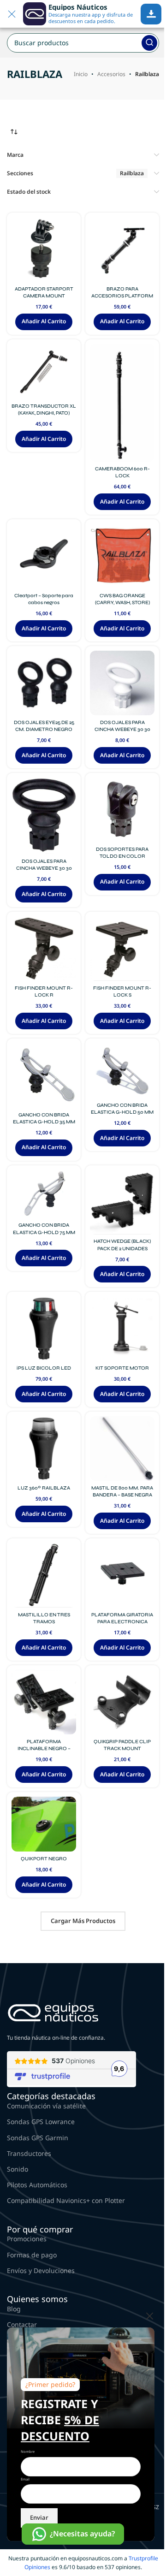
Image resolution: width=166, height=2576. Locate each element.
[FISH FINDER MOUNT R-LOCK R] (44, 949)
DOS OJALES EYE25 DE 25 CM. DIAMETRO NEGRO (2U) (44, 729)
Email (25, 2479)
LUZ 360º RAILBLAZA (44, 1488)
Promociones (27, 2239)
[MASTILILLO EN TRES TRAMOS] (44, 1575)
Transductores (29, 2153)
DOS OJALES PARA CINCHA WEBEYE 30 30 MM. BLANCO (122, 729)
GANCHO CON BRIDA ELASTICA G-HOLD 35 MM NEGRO (44, 1122)
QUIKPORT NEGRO (44, 1859)
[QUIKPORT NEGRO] (44, 1824)
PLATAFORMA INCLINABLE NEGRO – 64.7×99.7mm (44, 1748)
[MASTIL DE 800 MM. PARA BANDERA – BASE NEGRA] (122, 1448)
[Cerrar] (150, 2316)
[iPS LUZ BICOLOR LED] (44, 1329)
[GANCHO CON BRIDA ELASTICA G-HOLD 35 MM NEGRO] (44, 1075)
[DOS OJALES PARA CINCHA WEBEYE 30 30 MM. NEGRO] (44, 816)
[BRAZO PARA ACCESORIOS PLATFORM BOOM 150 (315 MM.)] (122, 249)
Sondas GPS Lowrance (41, 2122)
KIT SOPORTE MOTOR (122, 1368)
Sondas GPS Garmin (38, 2138)
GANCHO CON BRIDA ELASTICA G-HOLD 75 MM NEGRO (44, 1232)
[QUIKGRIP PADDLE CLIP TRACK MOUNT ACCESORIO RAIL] (122, 1702)
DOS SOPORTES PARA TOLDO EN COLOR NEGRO (122, 856)
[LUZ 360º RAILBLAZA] (44, 1448)
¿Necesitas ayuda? (82, 2534)
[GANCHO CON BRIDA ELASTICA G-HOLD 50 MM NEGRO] (122, 1071)
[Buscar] (149, 43)
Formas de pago (32, 2255)
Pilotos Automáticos (37, 2185)
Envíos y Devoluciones (41, 2270)
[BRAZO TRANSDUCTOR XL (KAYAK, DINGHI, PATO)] (44, 371)
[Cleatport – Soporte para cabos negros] (44, 556)
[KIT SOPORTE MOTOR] (122, 1329)
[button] (44, 322)
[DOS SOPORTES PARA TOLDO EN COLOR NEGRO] (122, 810)
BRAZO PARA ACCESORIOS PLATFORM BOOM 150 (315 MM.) (122, 296)
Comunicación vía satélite (46, 2106)
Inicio (81, 74)
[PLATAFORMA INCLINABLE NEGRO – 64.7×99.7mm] (44, 1702)
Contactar (22, 2324)
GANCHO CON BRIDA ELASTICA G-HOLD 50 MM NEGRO (122, 1112)
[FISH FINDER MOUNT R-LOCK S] (122, 949)
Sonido (18, 2169)
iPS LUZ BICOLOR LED (44, 1368)
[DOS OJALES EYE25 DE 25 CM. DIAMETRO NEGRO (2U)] (44, 683)
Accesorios (111, 74)
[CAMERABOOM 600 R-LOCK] (122, 403)
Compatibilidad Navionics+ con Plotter (66, 2200)
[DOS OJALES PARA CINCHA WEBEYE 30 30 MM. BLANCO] (122, 683)
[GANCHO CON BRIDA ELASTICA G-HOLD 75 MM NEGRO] (44, 1194)
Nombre (28, 2451)
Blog (14, 2309)
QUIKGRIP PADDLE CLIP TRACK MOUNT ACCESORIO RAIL (122, 1748)
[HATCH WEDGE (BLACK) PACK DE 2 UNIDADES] (122, 1202)
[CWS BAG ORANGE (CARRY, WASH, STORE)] (122, 556)
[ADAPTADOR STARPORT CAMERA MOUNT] (44, 249)
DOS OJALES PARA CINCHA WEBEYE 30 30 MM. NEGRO (44, 868)
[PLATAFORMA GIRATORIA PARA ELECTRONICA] (122, 1575)
